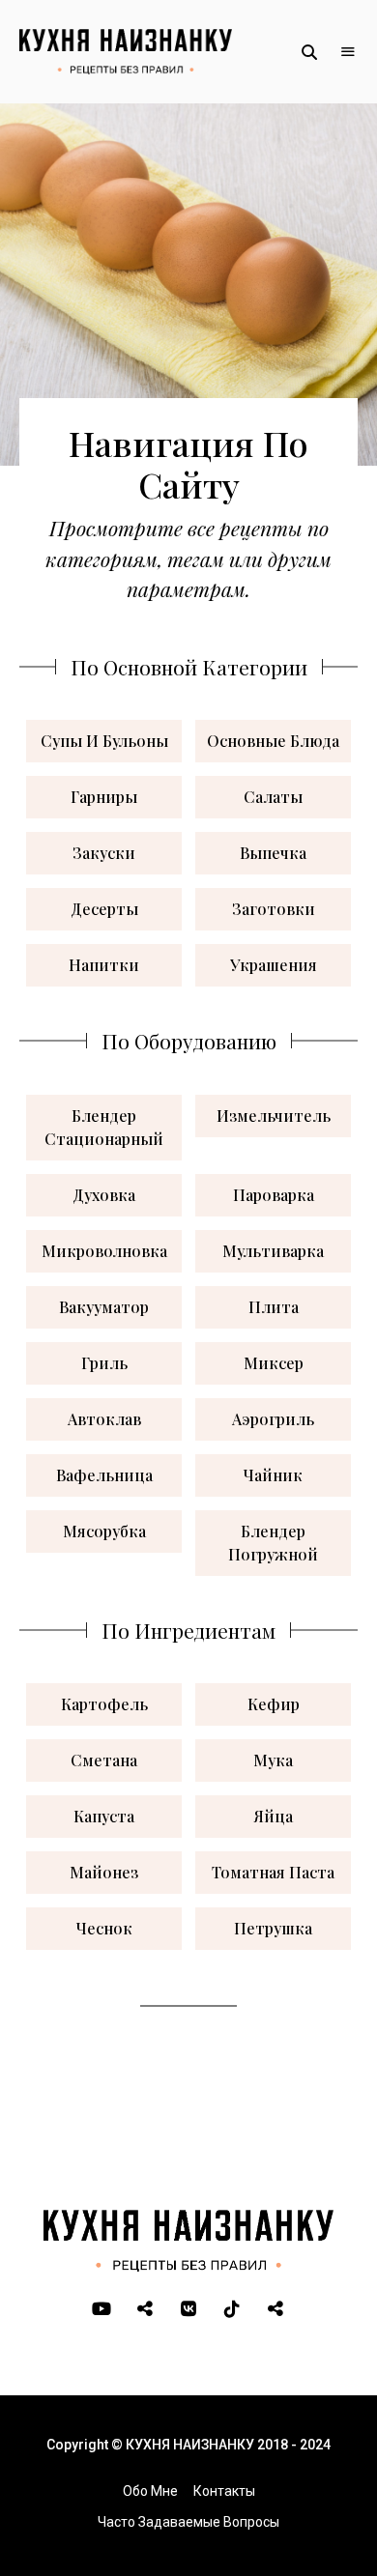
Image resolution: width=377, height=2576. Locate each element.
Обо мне (150, 2491)
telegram (145, 2309)
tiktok (232, 2309)
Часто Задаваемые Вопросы (188, 2522)
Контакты (224, 2491)
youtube (102, 2309)
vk (189, 2309)
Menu (348, 52)
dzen (276, 2309)
